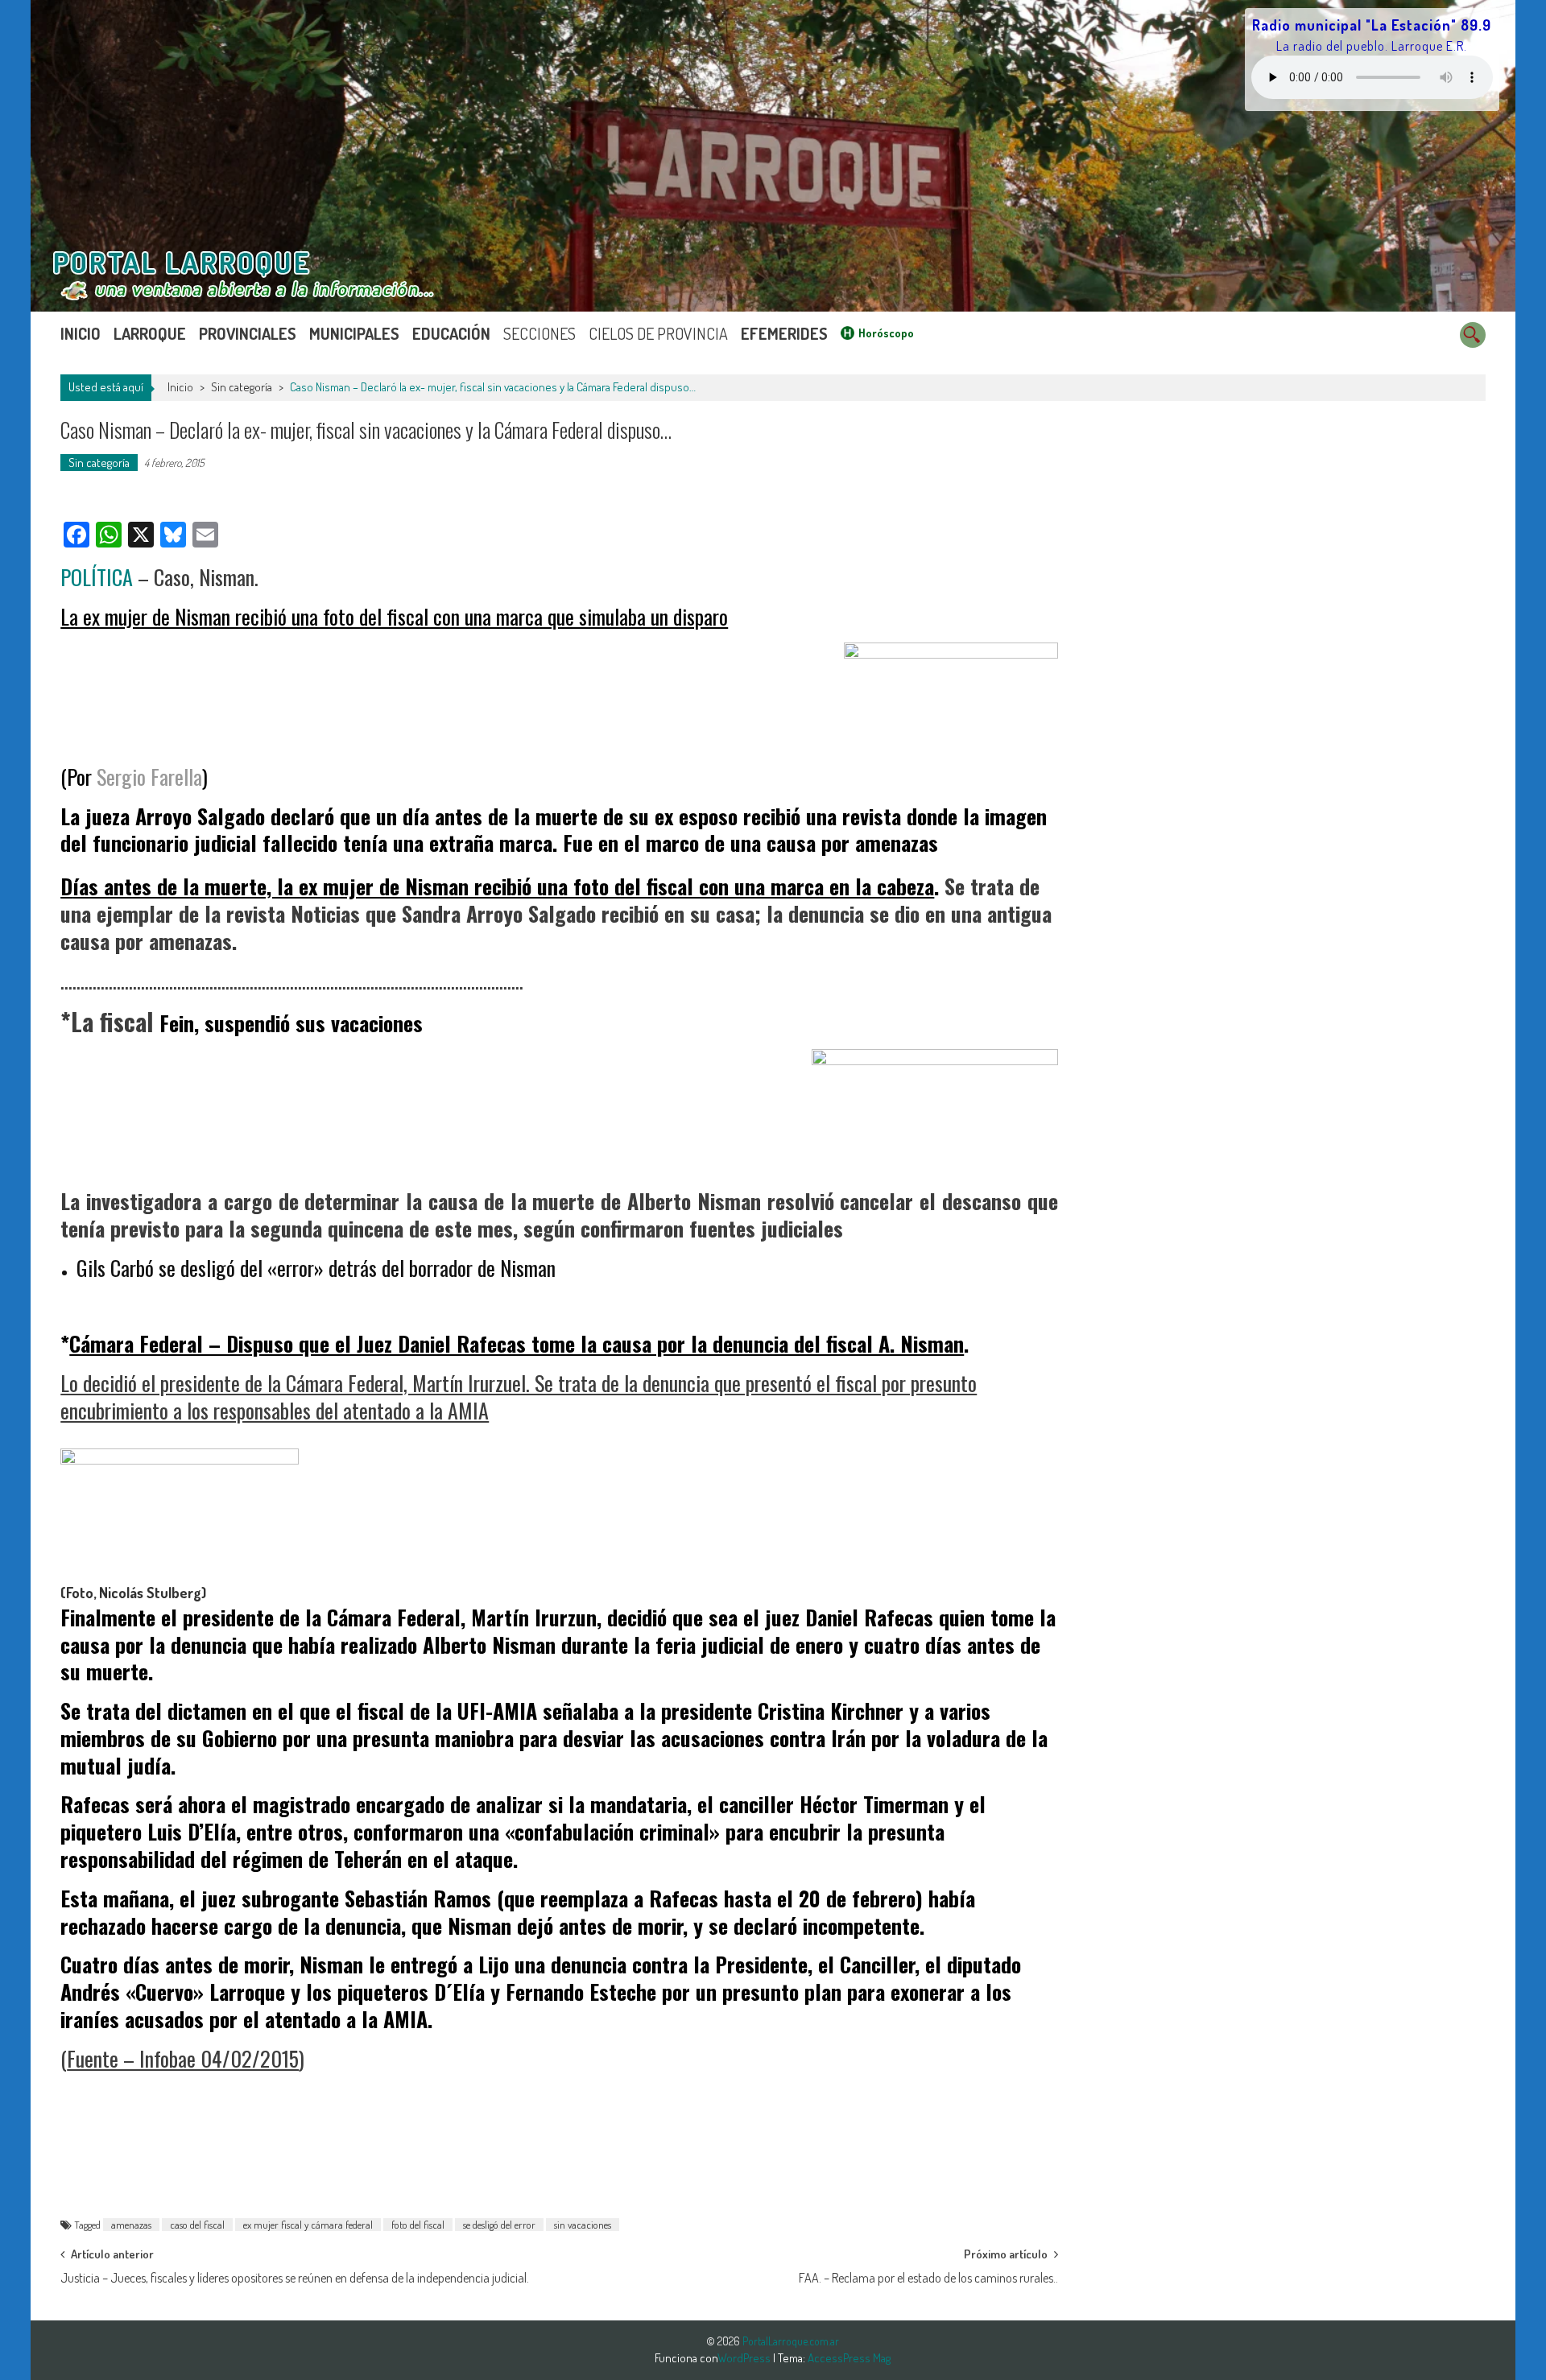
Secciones (539, 333)
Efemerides (784, 333)
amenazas (131, 2225)
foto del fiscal (418, 2225)
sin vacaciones (583, 2225)
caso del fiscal (197, 2225)
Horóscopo (886, 333)
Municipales (354, 333)
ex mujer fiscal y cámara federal (308, 2225)
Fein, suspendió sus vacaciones (291, 1023)
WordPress (745, 2358)
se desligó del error (499, 2225)
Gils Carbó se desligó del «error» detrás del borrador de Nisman (316, 1268)
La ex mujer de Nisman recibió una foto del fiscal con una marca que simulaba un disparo (394, 616)
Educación (451, 333)
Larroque (150, 333)
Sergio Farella (149, 777)
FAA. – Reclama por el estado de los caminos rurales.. (928, 2278)
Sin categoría (242, 387)
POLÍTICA (97, 577)
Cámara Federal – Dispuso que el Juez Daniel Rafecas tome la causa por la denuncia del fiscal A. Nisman (517, 1343)
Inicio (81, 333)
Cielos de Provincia (658, 333)
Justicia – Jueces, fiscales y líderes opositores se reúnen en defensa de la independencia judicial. (295, 2278)
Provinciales (248, 333)
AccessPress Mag (849, 2358)
